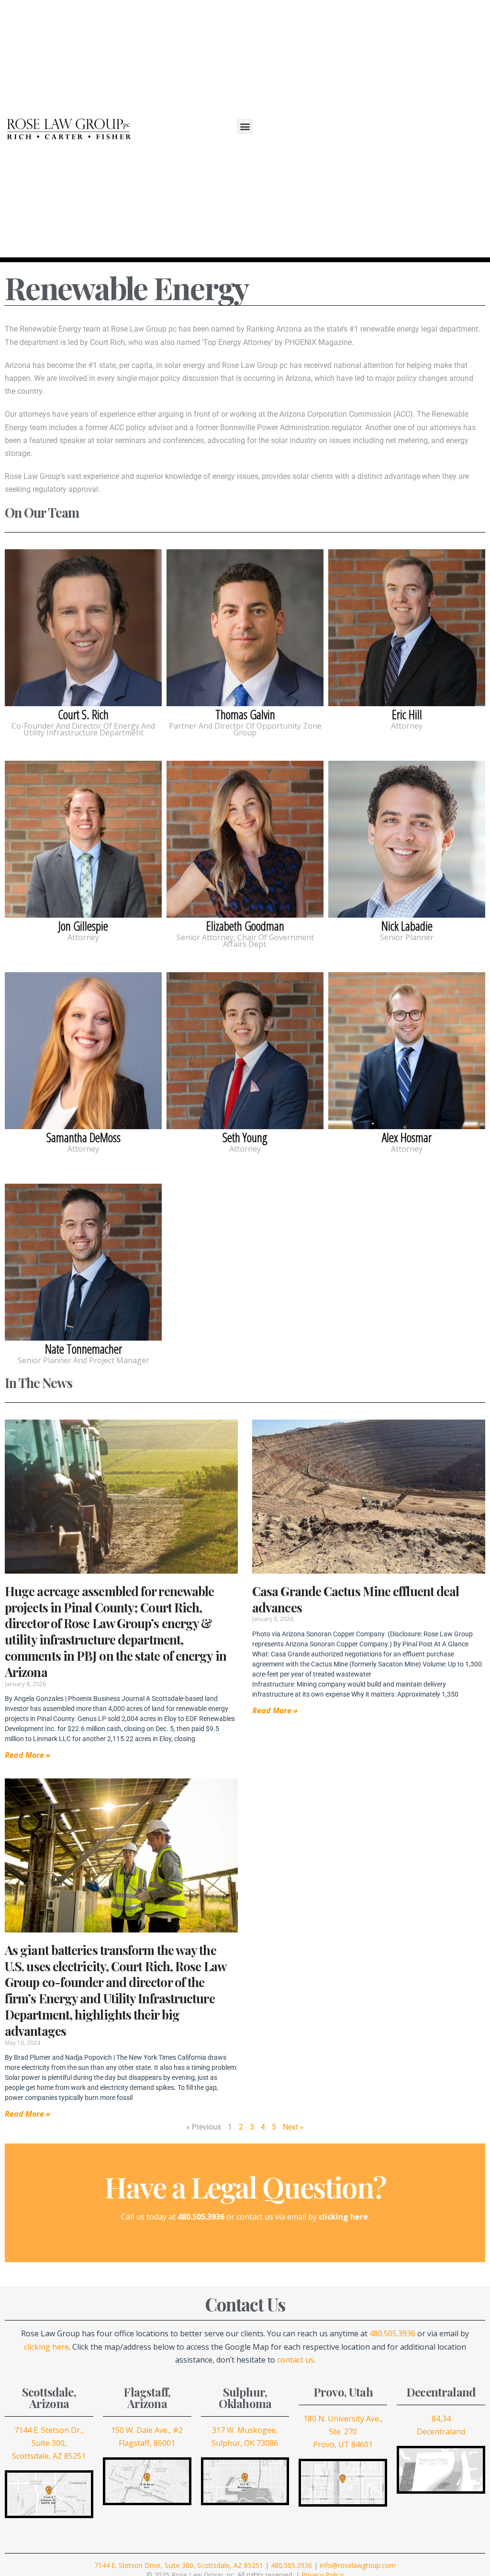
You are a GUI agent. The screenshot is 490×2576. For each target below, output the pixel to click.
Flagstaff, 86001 (147, 2443)
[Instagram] (421, 129)
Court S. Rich (83, 628)
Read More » (28, 1755)
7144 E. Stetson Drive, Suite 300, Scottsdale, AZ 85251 (179, 2565)
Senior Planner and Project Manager (84, 1360)
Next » (293, 2127)
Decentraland (441, 2432)
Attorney (407, 726)
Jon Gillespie (83, 839)
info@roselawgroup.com (358, 2565)
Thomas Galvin (245, 628)
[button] (245, 127)
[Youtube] (448, 129)
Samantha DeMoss (83, 1051)
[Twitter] (408, 129)
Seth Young (245, 1051)
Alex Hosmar (407, 1051)
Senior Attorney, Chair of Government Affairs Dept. (245, 941)
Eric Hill (407, 628)
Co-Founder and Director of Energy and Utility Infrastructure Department (83, 729)
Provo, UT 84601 (343, 2444)
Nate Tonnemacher (83, 1262)
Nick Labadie (407, 839)
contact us (295, 2360)
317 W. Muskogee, (245, 2430)
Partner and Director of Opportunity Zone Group (245, 729)
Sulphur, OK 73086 (245, 2443)
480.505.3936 (392, 2333)
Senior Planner (407, 937)
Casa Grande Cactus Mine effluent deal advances (356, 1599)
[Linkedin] (434, 129)
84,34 (441, 2419)
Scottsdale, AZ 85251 (49, 2456)
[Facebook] (394, 129)
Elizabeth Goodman (245, 839)
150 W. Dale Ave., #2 (147, 2430)
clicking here (46, 2347)
